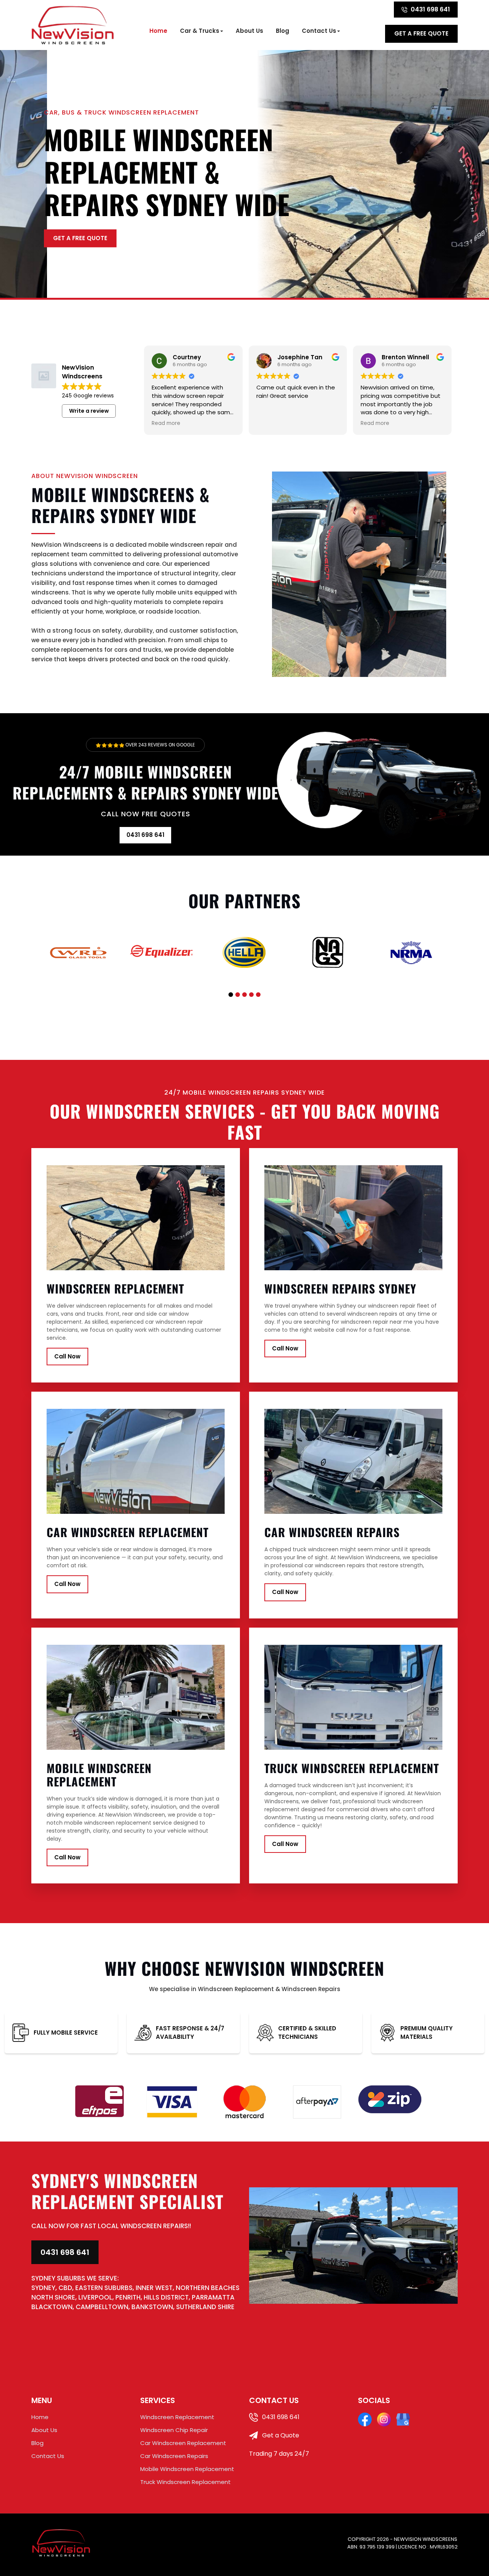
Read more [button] (166, 423)
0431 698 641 (430, 9)
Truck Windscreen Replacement (185, 2482)
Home (158, 31)
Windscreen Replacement (177, 2417)
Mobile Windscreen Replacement (187, 2469)
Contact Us (319, 31)
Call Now (67, 1356)
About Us (249, 31)
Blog (283, 31)
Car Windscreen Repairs (174, 2456)
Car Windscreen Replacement (183, 2443)
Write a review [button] (89, 411)
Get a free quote (421, 33)
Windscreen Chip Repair (174, 2430)
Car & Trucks (200, 31)
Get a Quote (280, 2435)
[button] (231, 995)
